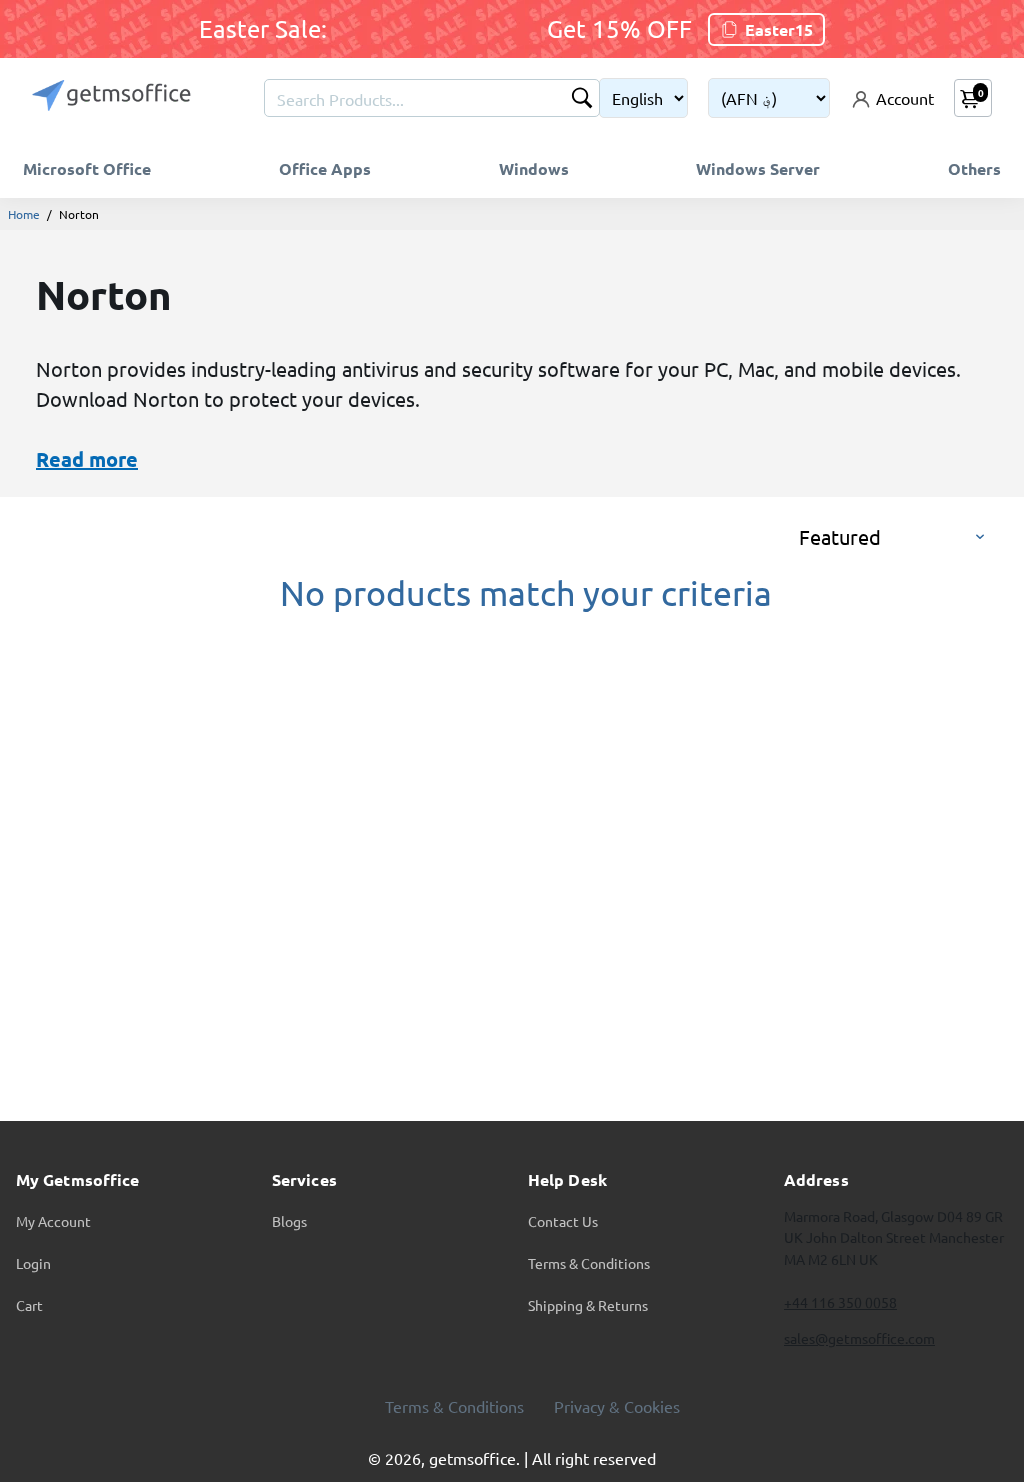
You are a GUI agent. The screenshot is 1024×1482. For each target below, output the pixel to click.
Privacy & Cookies (617, 1406)
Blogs (289, 1221)
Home (24, 214)
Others (974, 168)
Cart (29, 1305)
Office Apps (325, 168)
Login (33, 1263)
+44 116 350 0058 (840, 1302)
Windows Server (758, 168)
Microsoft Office (87, 168)
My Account (53, 1221)
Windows (534, 168)
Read (60, 459)
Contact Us (563, 1221)
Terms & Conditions (589, 1263)
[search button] (582, 99)
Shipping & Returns (588, 1305)
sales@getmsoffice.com (859, 1338)
